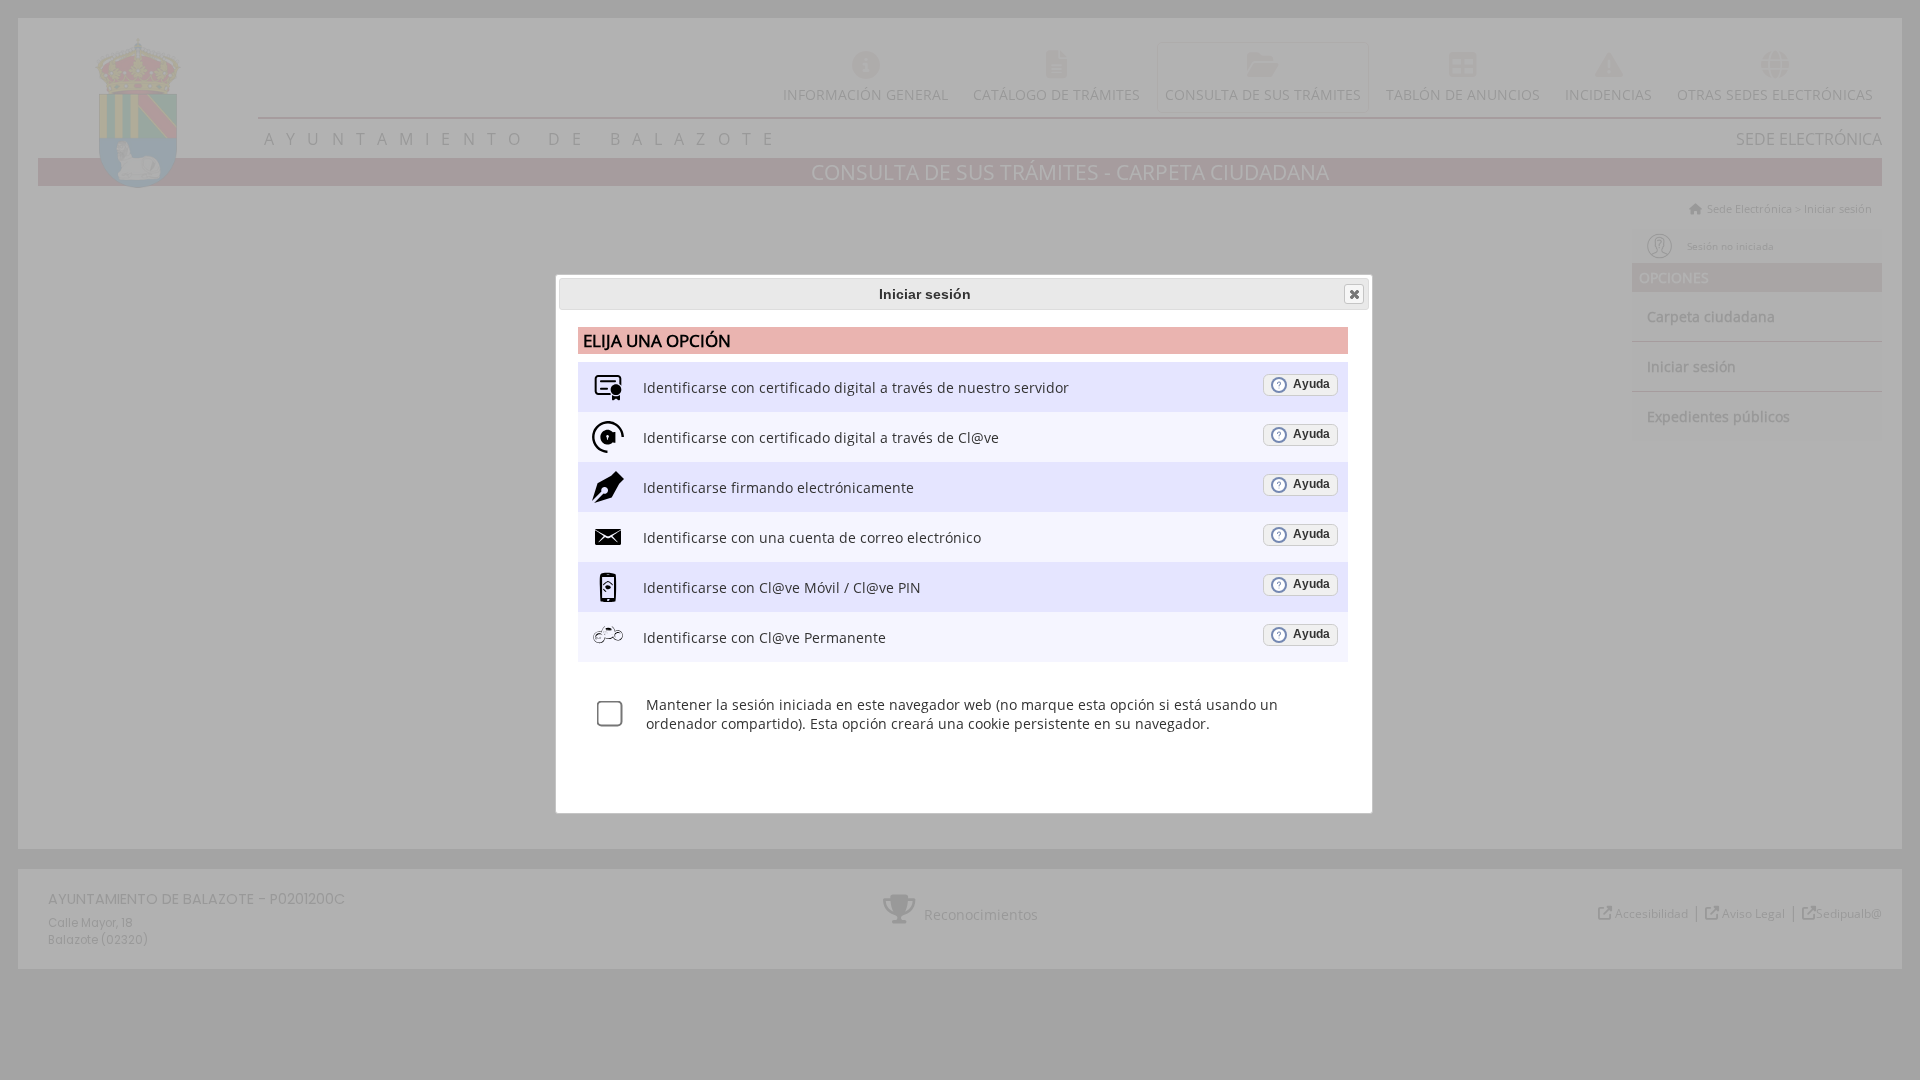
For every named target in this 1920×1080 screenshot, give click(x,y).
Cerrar (1354, 294)
